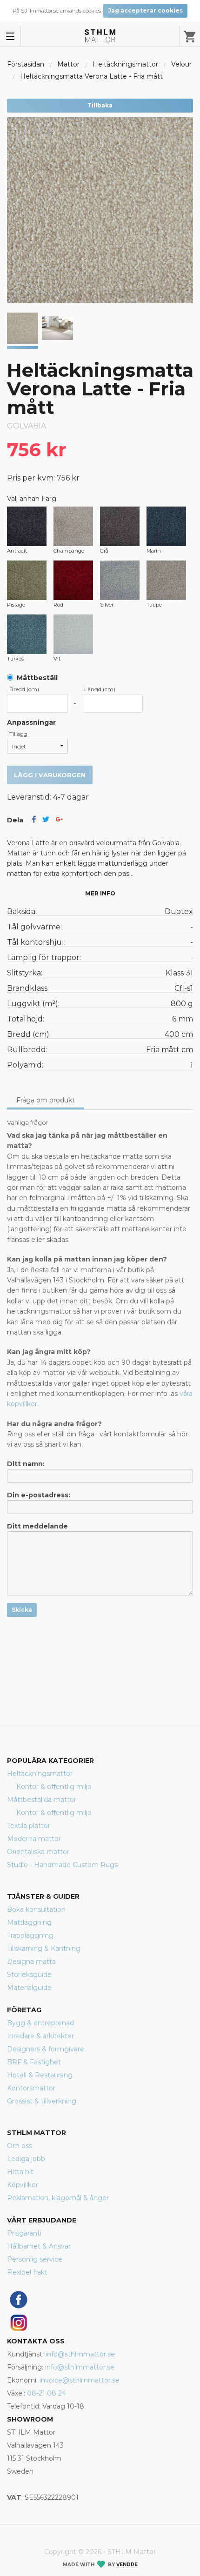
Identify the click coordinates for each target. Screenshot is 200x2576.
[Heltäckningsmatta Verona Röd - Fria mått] (73, 580)
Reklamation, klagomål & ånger (58, 2198)
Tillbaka (100, 105)
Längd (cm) (100, 689)
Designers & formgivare (46, 2049)
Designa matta (31, 1962)
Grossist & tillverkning (42, 2101)
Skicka (22, 1610)
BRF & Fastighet (34, 2062)
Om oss (20, 2146)
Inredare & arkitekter (40, 2036)
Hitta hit (20, 2172)
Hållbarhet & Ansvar (39, 2246)
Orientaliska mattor (38, 1852)
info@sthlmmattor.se (80, 2354)
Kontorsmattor (31, 2088)
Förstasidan (26, 64)
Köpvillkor (23, 2185)
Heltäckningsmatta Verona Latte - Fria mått (91, 76)
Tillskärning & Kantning (44, 1949)
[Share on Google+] (59, 820)
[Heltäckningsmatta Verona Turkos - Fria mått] (27, 634)
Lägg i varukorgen (50, 775)
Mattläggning (29, 1922)
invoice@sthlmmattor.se (80, 2380)
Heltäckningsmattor (125, 64)
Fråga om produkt (46, 1100)
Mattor (68, 64)
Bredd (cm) (24, 689)
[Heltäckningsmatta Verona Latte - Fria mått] (57, 328)
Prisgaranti (24, 2233)
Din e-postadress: (39, 1495)
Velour (181, 64)
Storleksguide (29, 1975)
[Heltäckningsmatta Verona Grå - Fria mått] (120, 526)
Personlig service (35, 2259)
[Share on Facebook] (34, 820)
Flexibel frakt (27, 2272)
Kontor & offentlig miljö (54, 1787)
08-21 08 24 (47, 2393)
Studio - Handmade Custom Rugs (62, 1865)
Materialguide (29, 1988)
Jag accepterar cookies (145, 10)
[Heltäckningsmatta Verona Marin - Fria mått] (166, 526)
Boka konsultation (36, 1909)
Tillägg (18, 734)
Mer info (100, 893)
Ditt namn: (26, 1464)
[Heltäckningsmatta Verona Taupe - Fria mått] (166, 580)
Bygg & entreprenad (40, 2023)
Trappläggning (30, 1935)
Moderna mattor (34, 1839)
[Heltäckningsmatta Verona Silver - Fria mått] (120, 580)
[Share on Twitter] (46, 820)
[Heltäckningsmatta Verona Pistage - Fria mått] (27, 580)
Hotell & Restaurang (40, 2075)
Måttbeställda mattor (42, 1800)
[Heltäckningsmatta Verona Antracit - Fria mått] (27, 526)
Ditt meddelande (37, 1526)
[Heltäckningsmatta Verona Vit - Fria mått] (73, 634)
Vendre (127, 2565)
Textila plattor (29, 1826)
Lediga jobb (26, 2159)
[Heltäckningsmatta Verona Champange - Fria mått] (73, 526)
